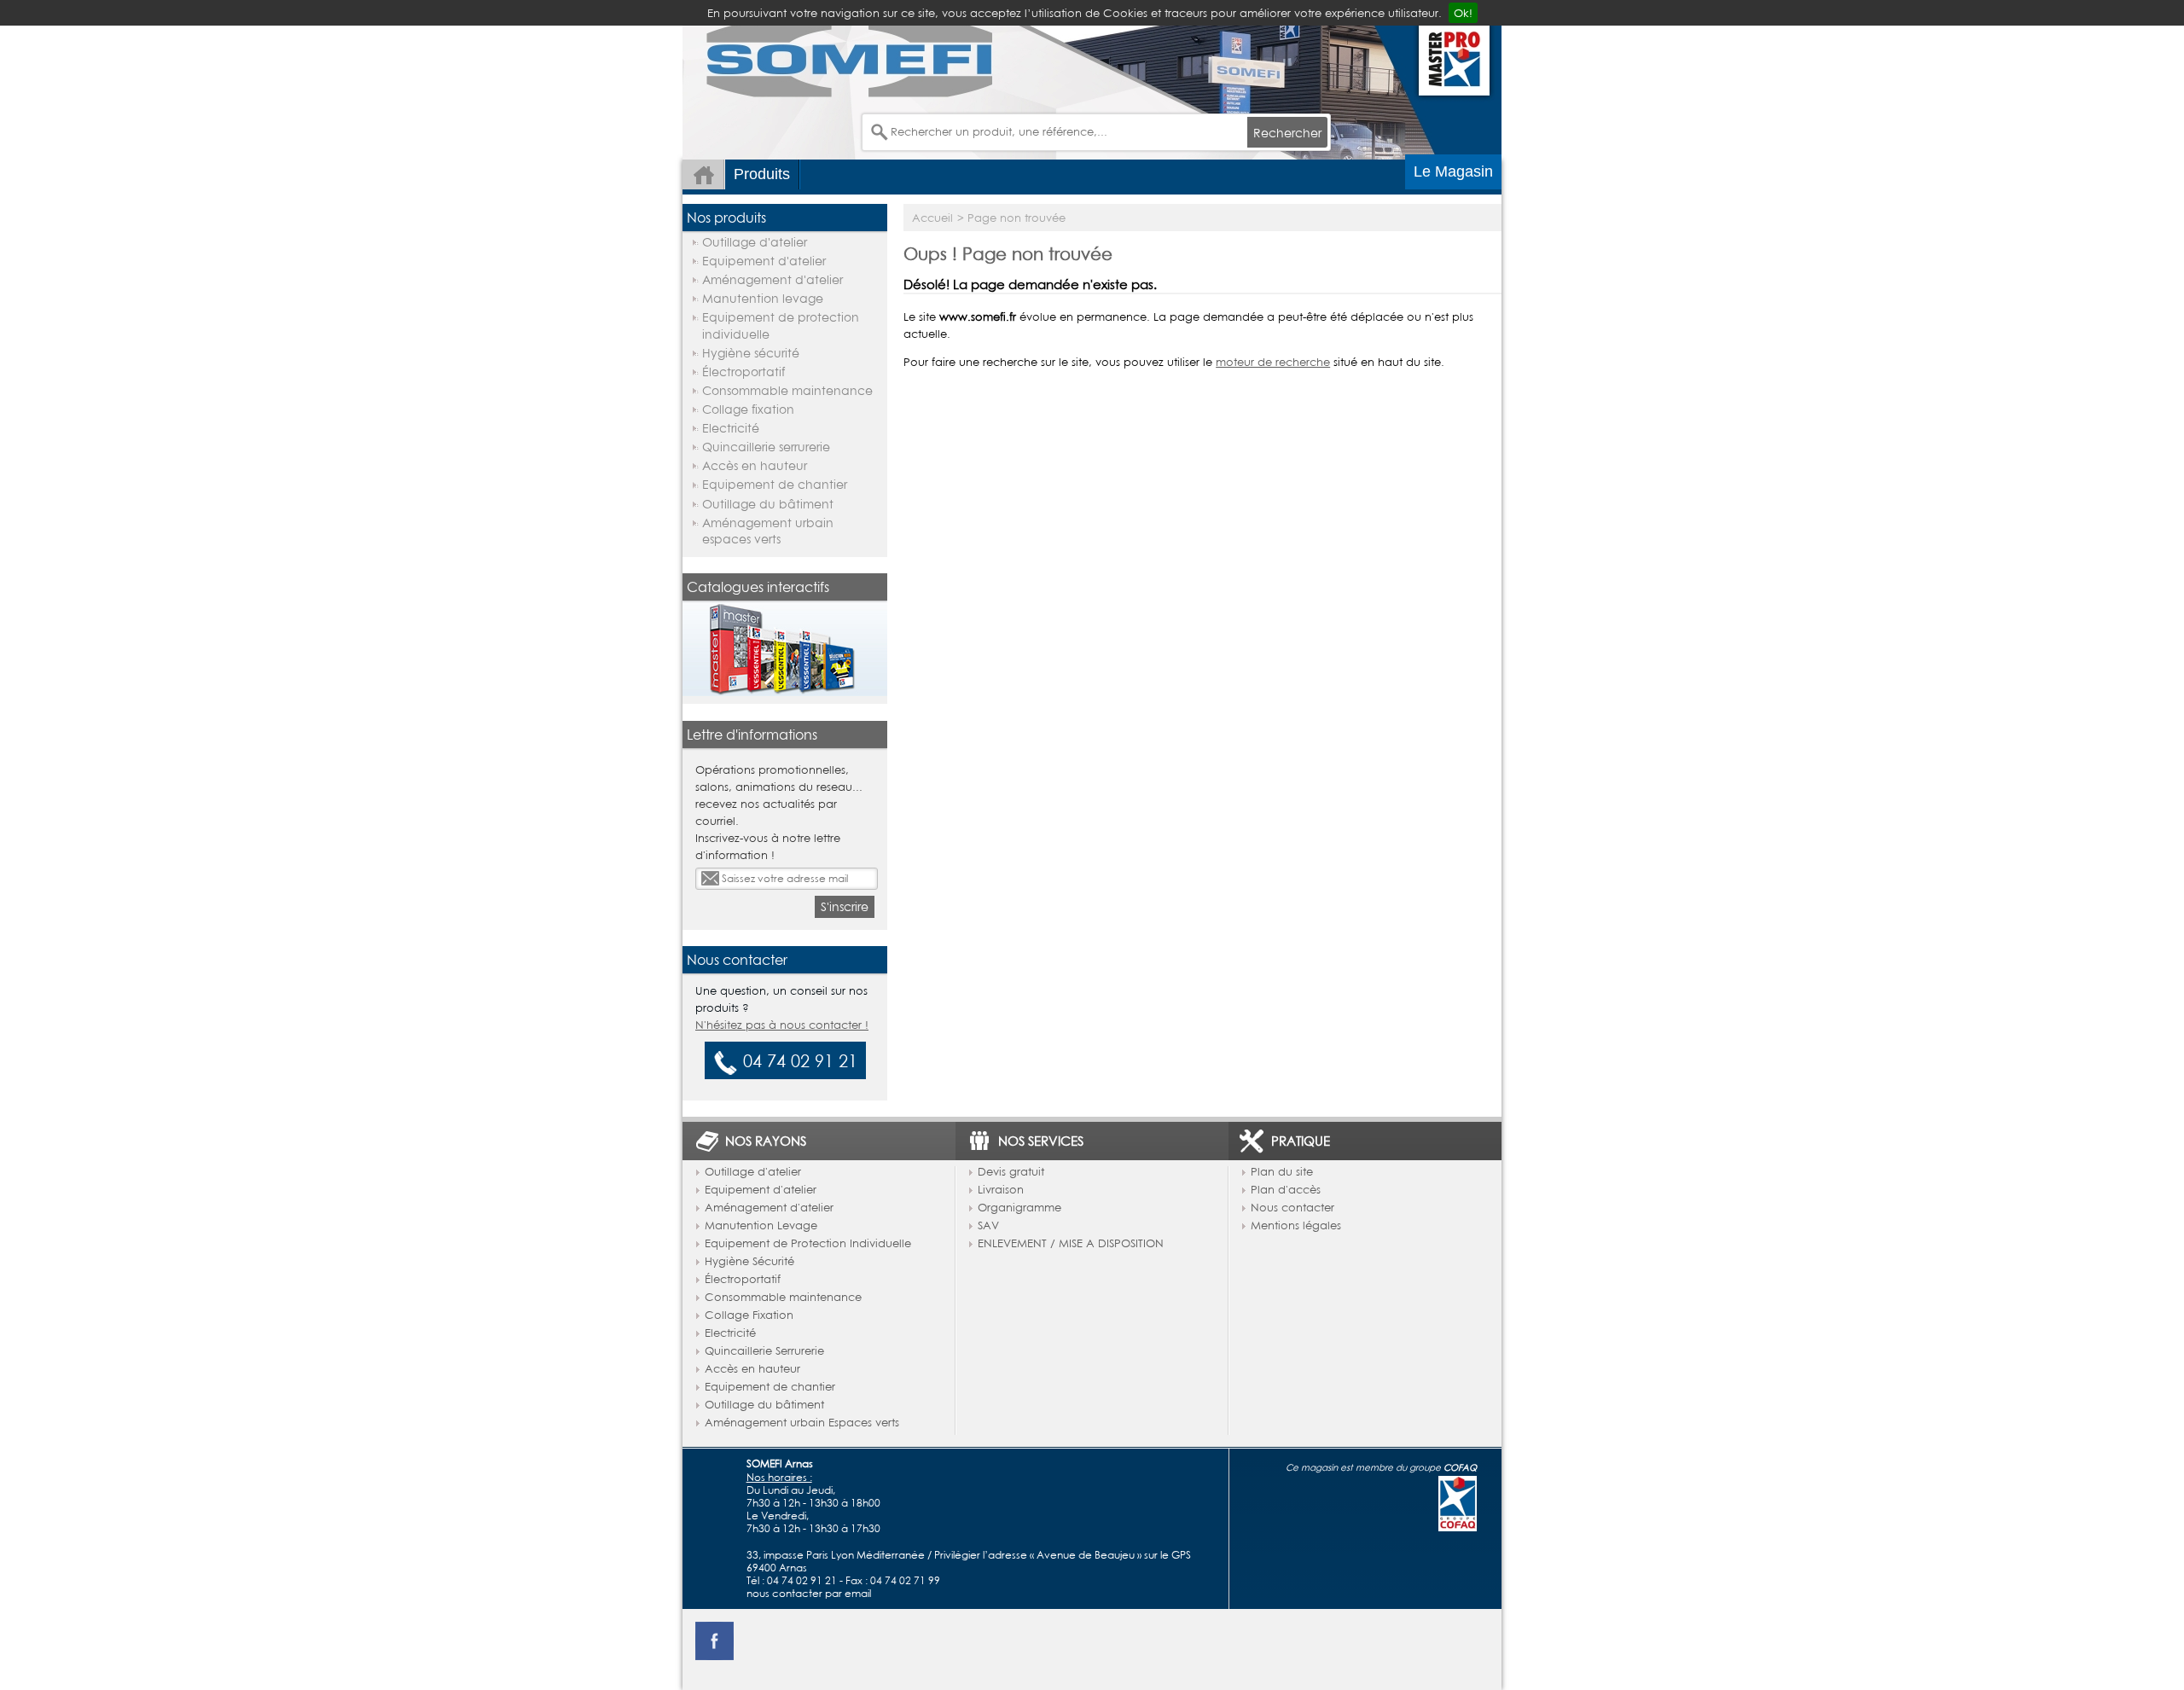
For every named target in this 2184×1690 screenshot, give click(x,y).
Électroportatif (743, 372)
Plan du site (1282, 1172)
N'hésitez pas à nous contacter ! (782, 1025)
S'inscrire (845, 906)
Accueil (703, 174)
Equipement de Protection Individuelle (808, 1244)
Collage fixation (748, 409)
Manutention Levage (761, 1226)
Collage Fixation (749, 1315)
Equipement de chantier (775, 484)
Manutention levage (763, 298)
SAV (988, 1226)
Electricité (731, 428)
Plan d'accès (1286, 1190)
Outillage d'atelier (755, 242)
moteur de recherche (1273, 362)
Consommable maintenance (787, 390)
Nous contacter (1292, 1208)
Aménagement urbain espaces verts (768, 531)
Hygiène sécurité (751, 353)
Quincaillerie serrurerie (766, 447)
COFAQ (1460, 1467)
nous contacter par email (809, 1593)
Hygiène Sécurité (749, 1262)
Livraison (1001, 1190)
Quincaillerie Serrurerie (764, 1351)
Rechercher (1287, 133)
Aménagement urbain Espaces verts (802, 1423)
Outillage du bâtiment (768, 504)
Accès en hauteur (755, 465)
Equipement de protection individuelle (781, 325)
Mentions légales (1296, 1226)
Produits (762, 174)
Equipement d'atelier (764, 261)
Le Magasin (1453, 171)
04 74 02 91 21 (803, 1580)
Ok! (1463, 13)
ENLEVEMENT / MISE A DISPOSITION (1071, 1244)
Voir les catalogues (785, 635)
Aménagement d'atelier (773, 279)
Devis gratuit (1011, 1172)
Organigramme (1019, 1208)
